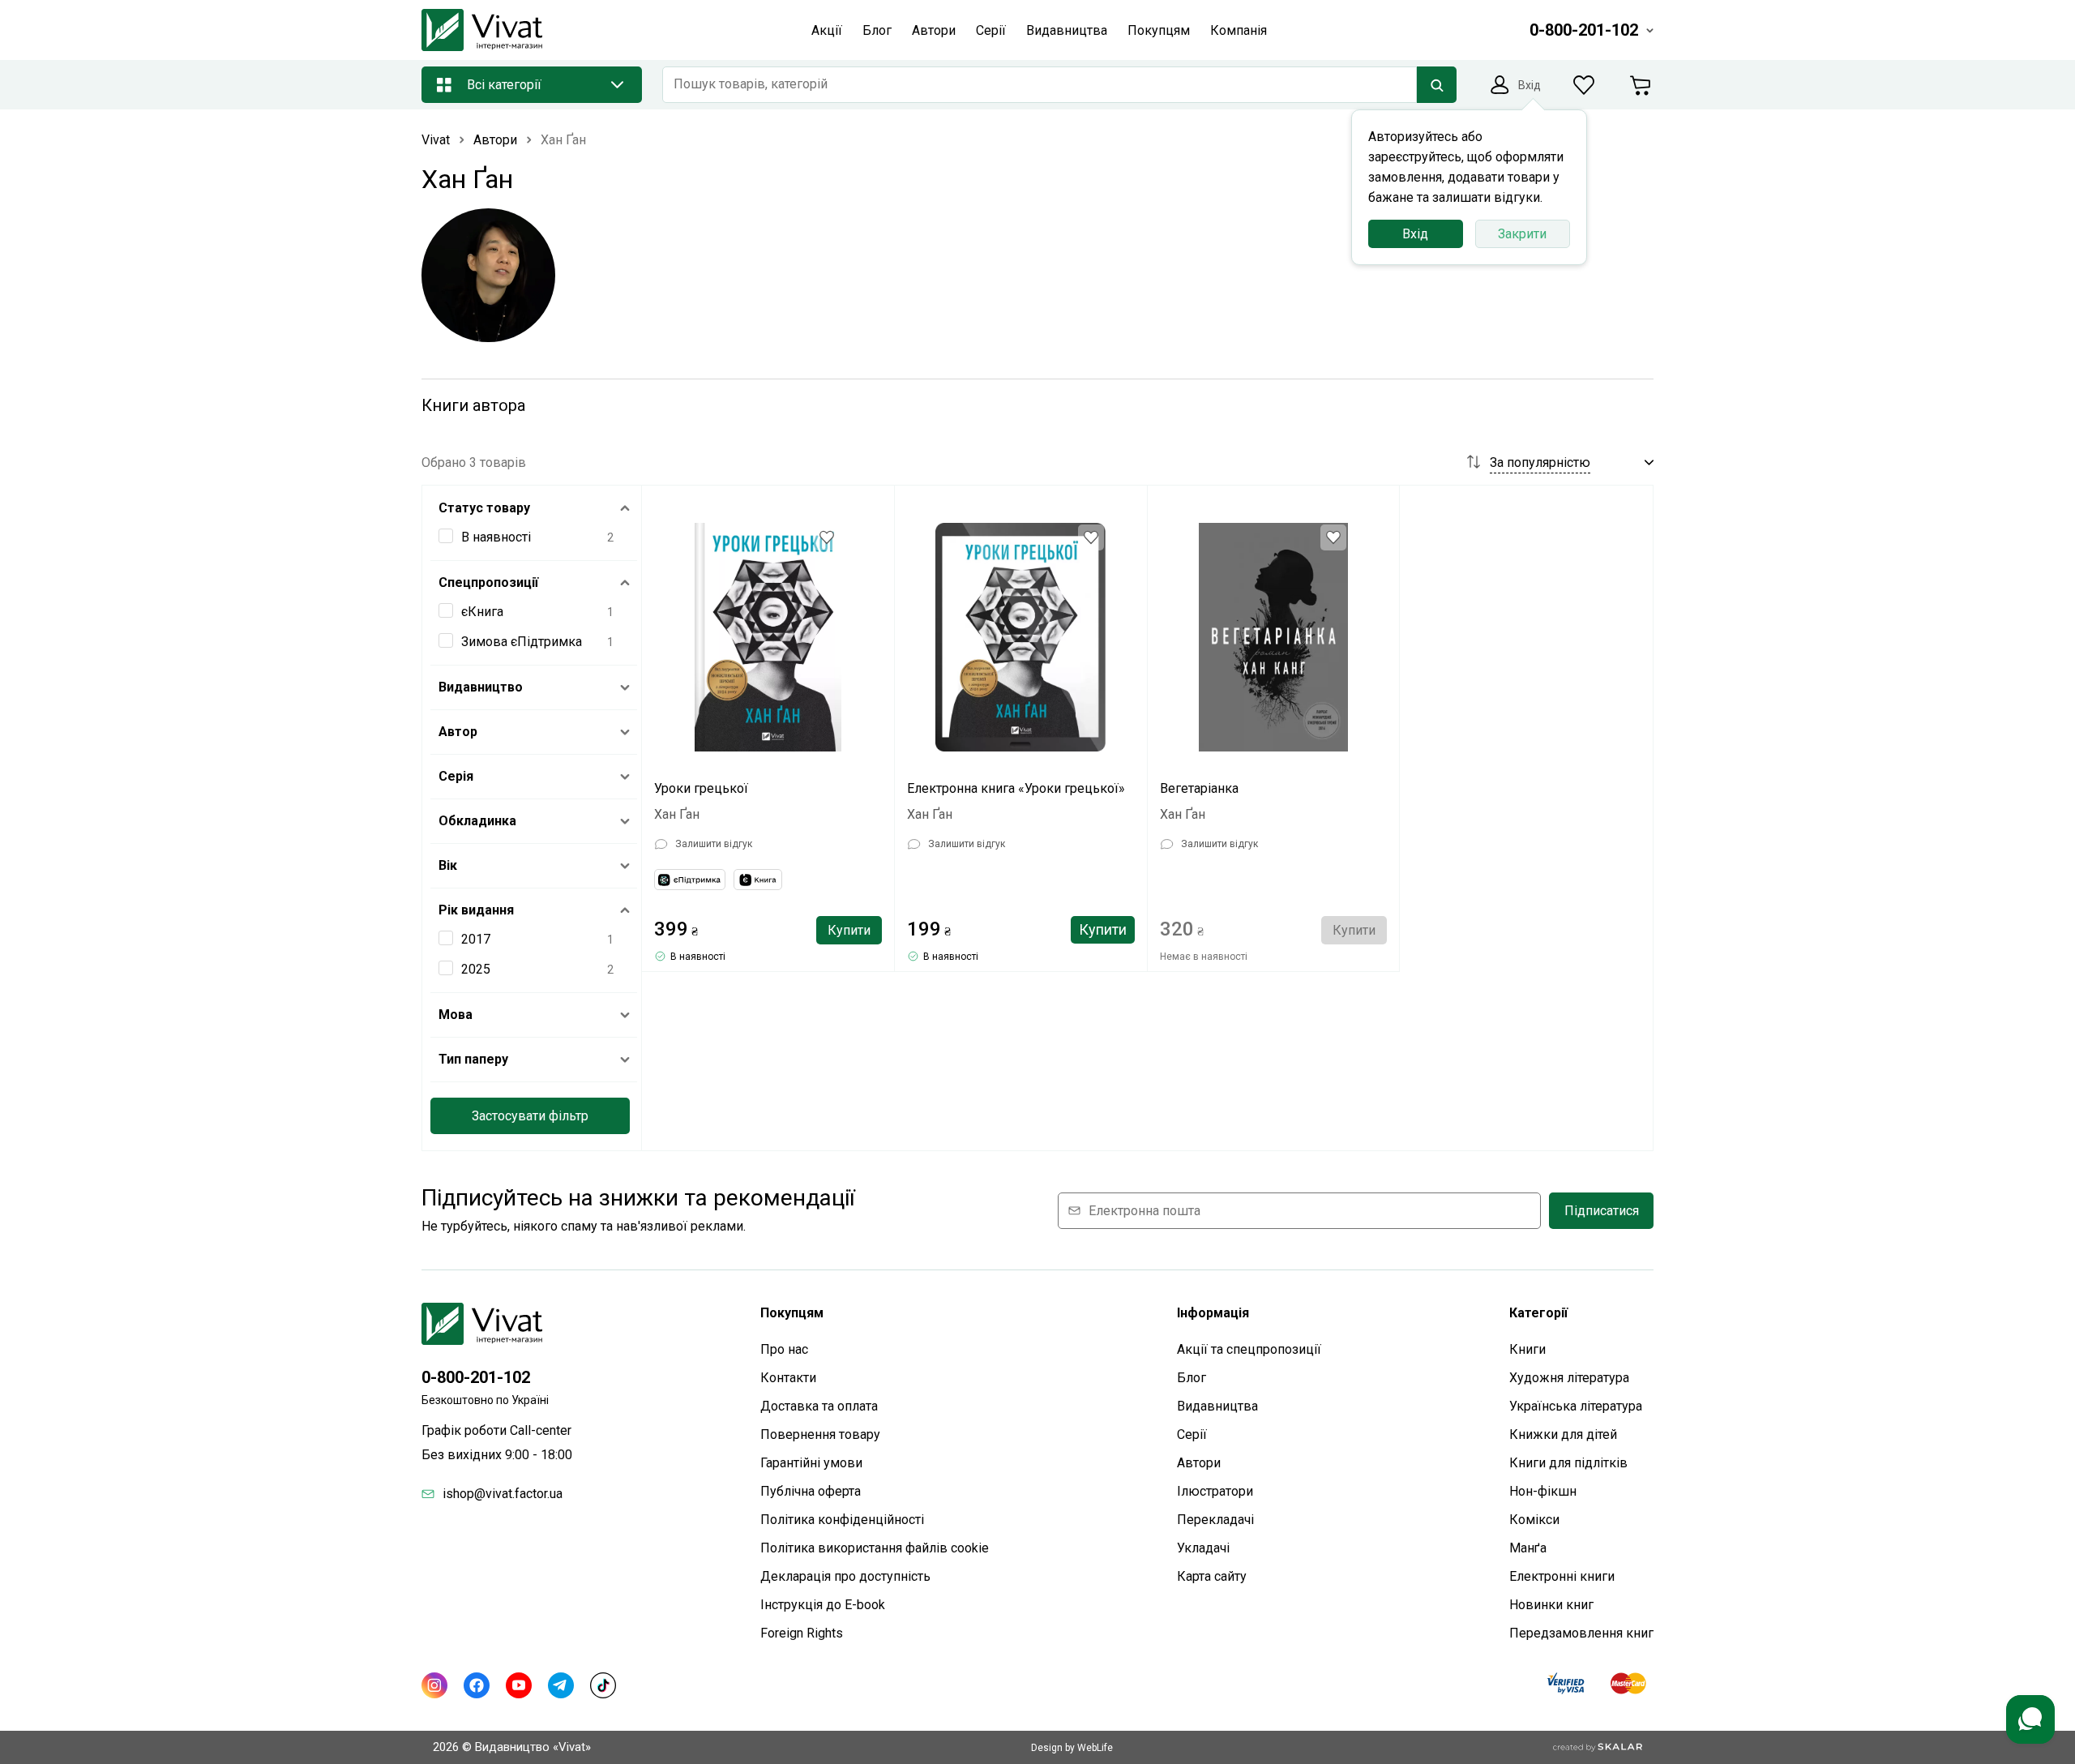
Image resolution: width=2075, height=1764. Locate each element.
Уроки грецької (701, 788)
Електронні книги (1562, 1576)
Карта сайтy (1212, 1576)
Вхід (1415, 234)
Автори (1199, 1463)
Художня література (1569, 1378)
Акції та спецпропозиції (1249, 1349)
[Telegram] (561, 1685)
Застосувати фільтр (530, 1116)
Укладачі (1203, 1548)
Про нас (784, 1349)
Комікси (1534, 1520)
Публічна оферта (811, 1491)
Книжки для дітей (1563, 1434)
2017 (476, 939)
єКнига (482, 612)
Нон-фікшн (1543, 1491)
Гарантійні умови (811, 1463)
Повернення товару (820, 1434)
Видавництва (1217, 1406)
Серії (1192, 1434)
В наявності (496, 537)
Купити (849, 930)
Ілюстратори (1215, 1491)
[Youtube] (519, 1685)
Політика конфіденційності (842, 1520)
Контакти (788, 1378)
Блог (1192, 1378)
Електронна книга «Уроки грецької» (1016, 788)
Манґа (1528, 1548)
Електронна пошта (1144, 1211)
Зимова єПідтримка (522, 642)
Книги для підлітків (1568, 1463)
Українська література (1576, 1406)
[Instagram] (434, 1685)
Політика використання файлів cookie (875, 1548)
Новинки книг (1551, 1605)
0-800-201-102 (476, 1377)
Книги (1527, 1349)
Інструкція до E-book (823, 1605)
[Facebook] (477, 1685)
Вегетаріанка (1199, 788)
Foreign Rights (802, 1633)
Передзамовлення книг (1581, 1633)
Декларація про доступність (845, 1576)
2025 (476, 969)
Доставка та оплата (819, 1406)
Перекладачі (1215, 1520)
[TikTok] (603, 1685)
